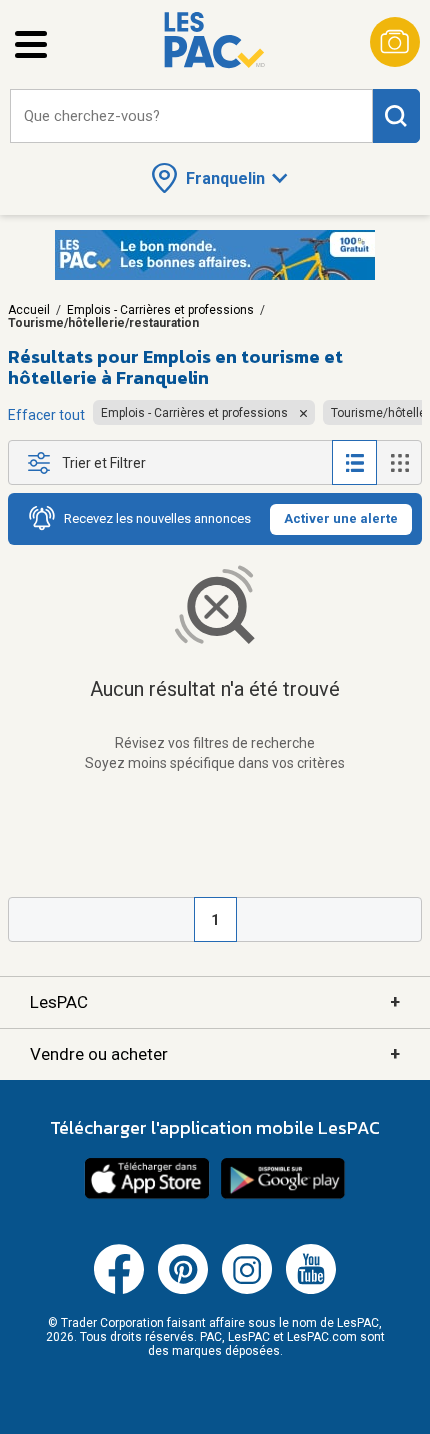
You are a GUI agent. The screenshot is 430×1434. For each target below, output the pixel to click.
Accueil (29, 310)
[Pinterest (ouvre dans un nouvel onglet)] (183, 1290)
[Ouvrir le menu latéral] (31, 44)
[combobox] (191, 116)
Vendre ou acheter (215, 1053)
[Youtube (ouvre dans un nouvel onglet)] (311, 1290)
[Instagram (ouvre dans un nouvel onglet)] (247, 1290)
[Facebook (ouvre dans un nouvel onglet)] (119, 1290)
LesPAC (215, 1001)
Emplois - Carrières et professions (160, 310)
